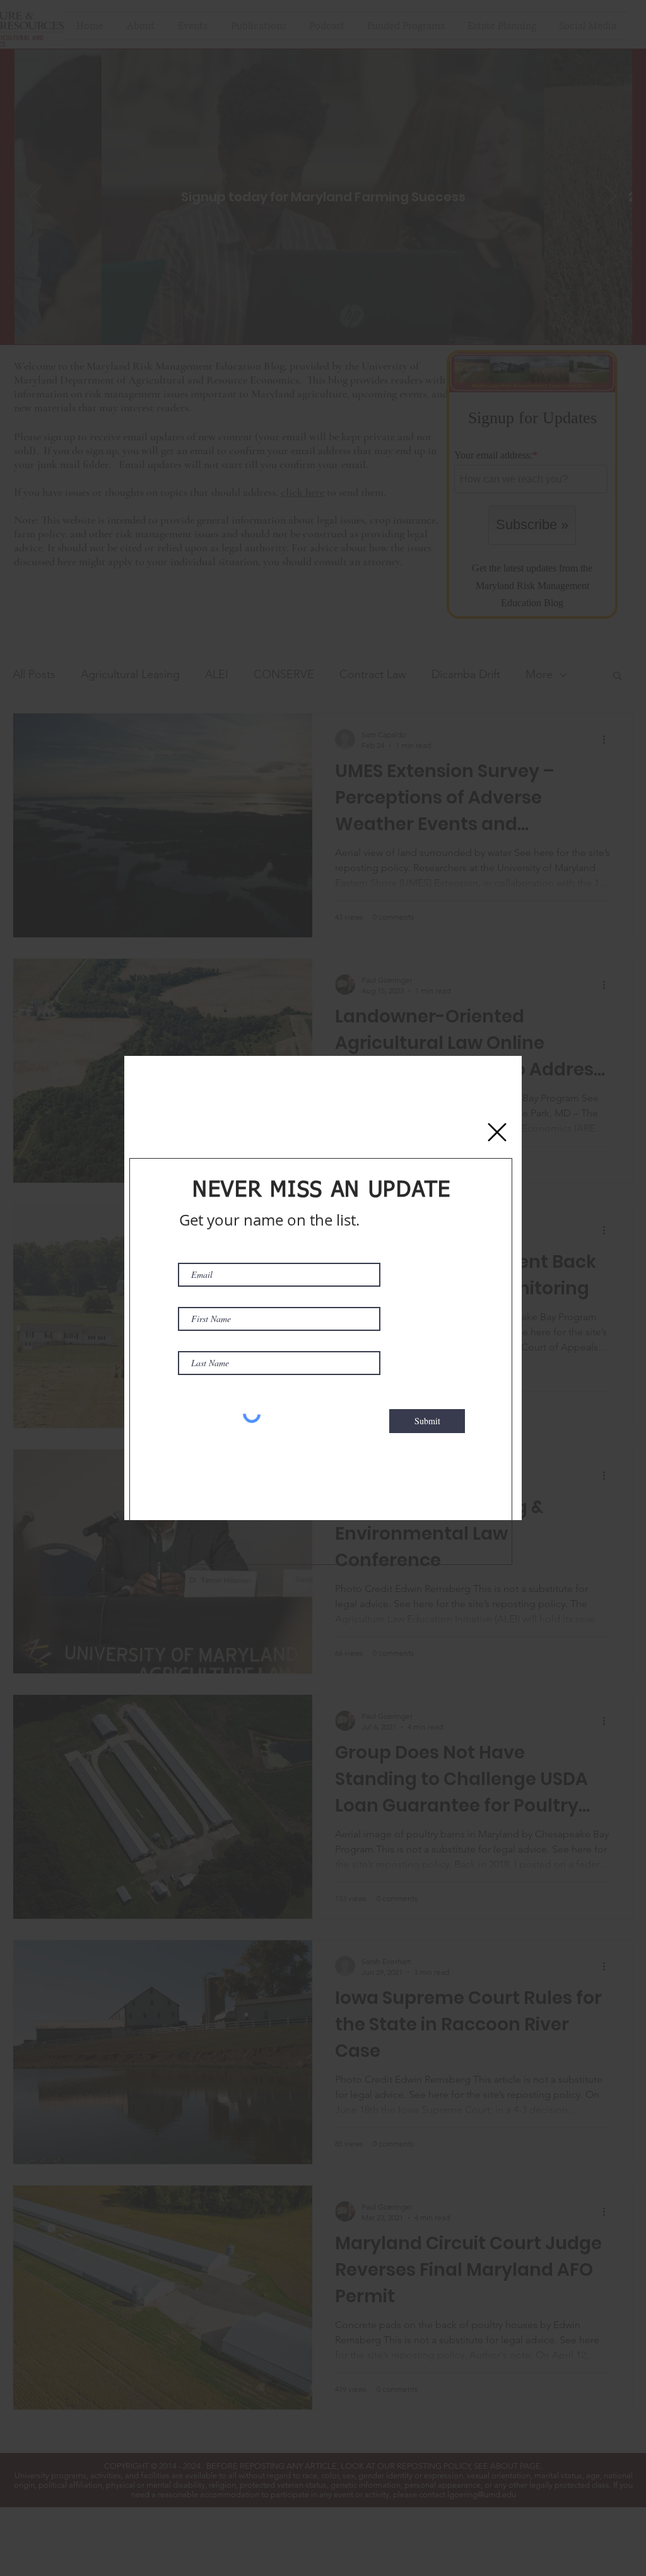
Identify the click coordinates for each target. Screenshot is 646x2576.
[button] (497, 1132)
